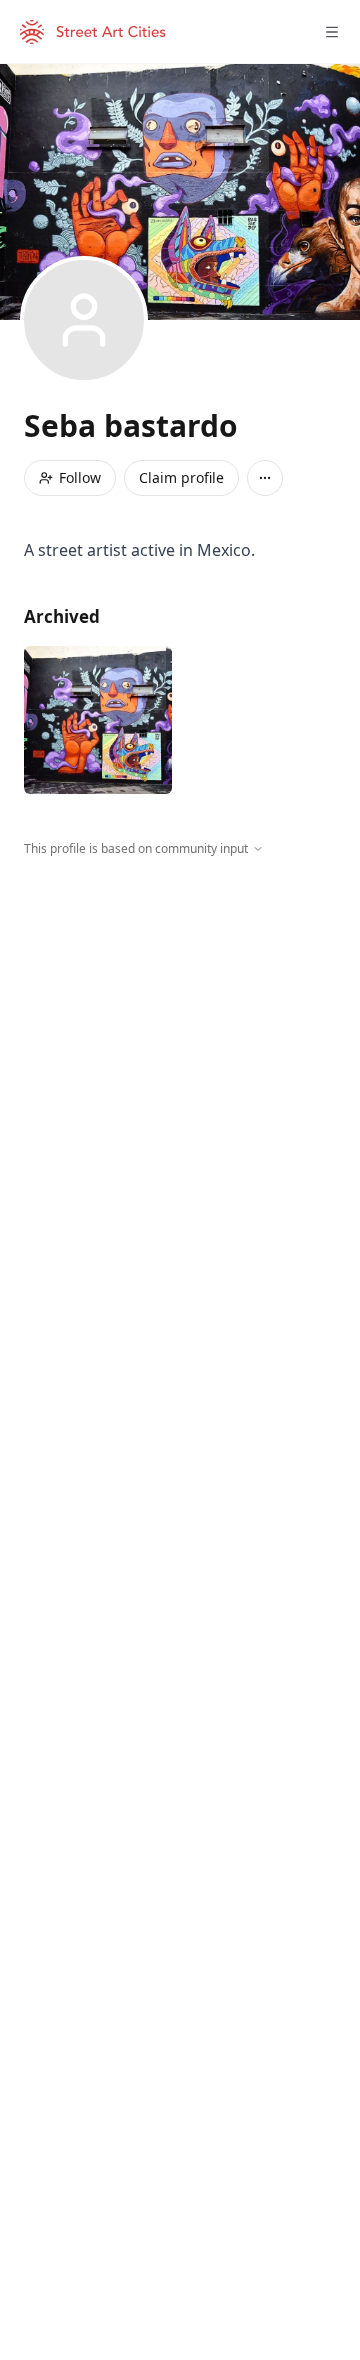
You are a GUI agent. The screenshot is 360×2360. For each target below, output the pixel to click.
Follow (80, 477)
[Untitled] (98, 720)
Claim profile (181, 477)
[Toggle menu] (332, 32)
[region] (180, 1042)
